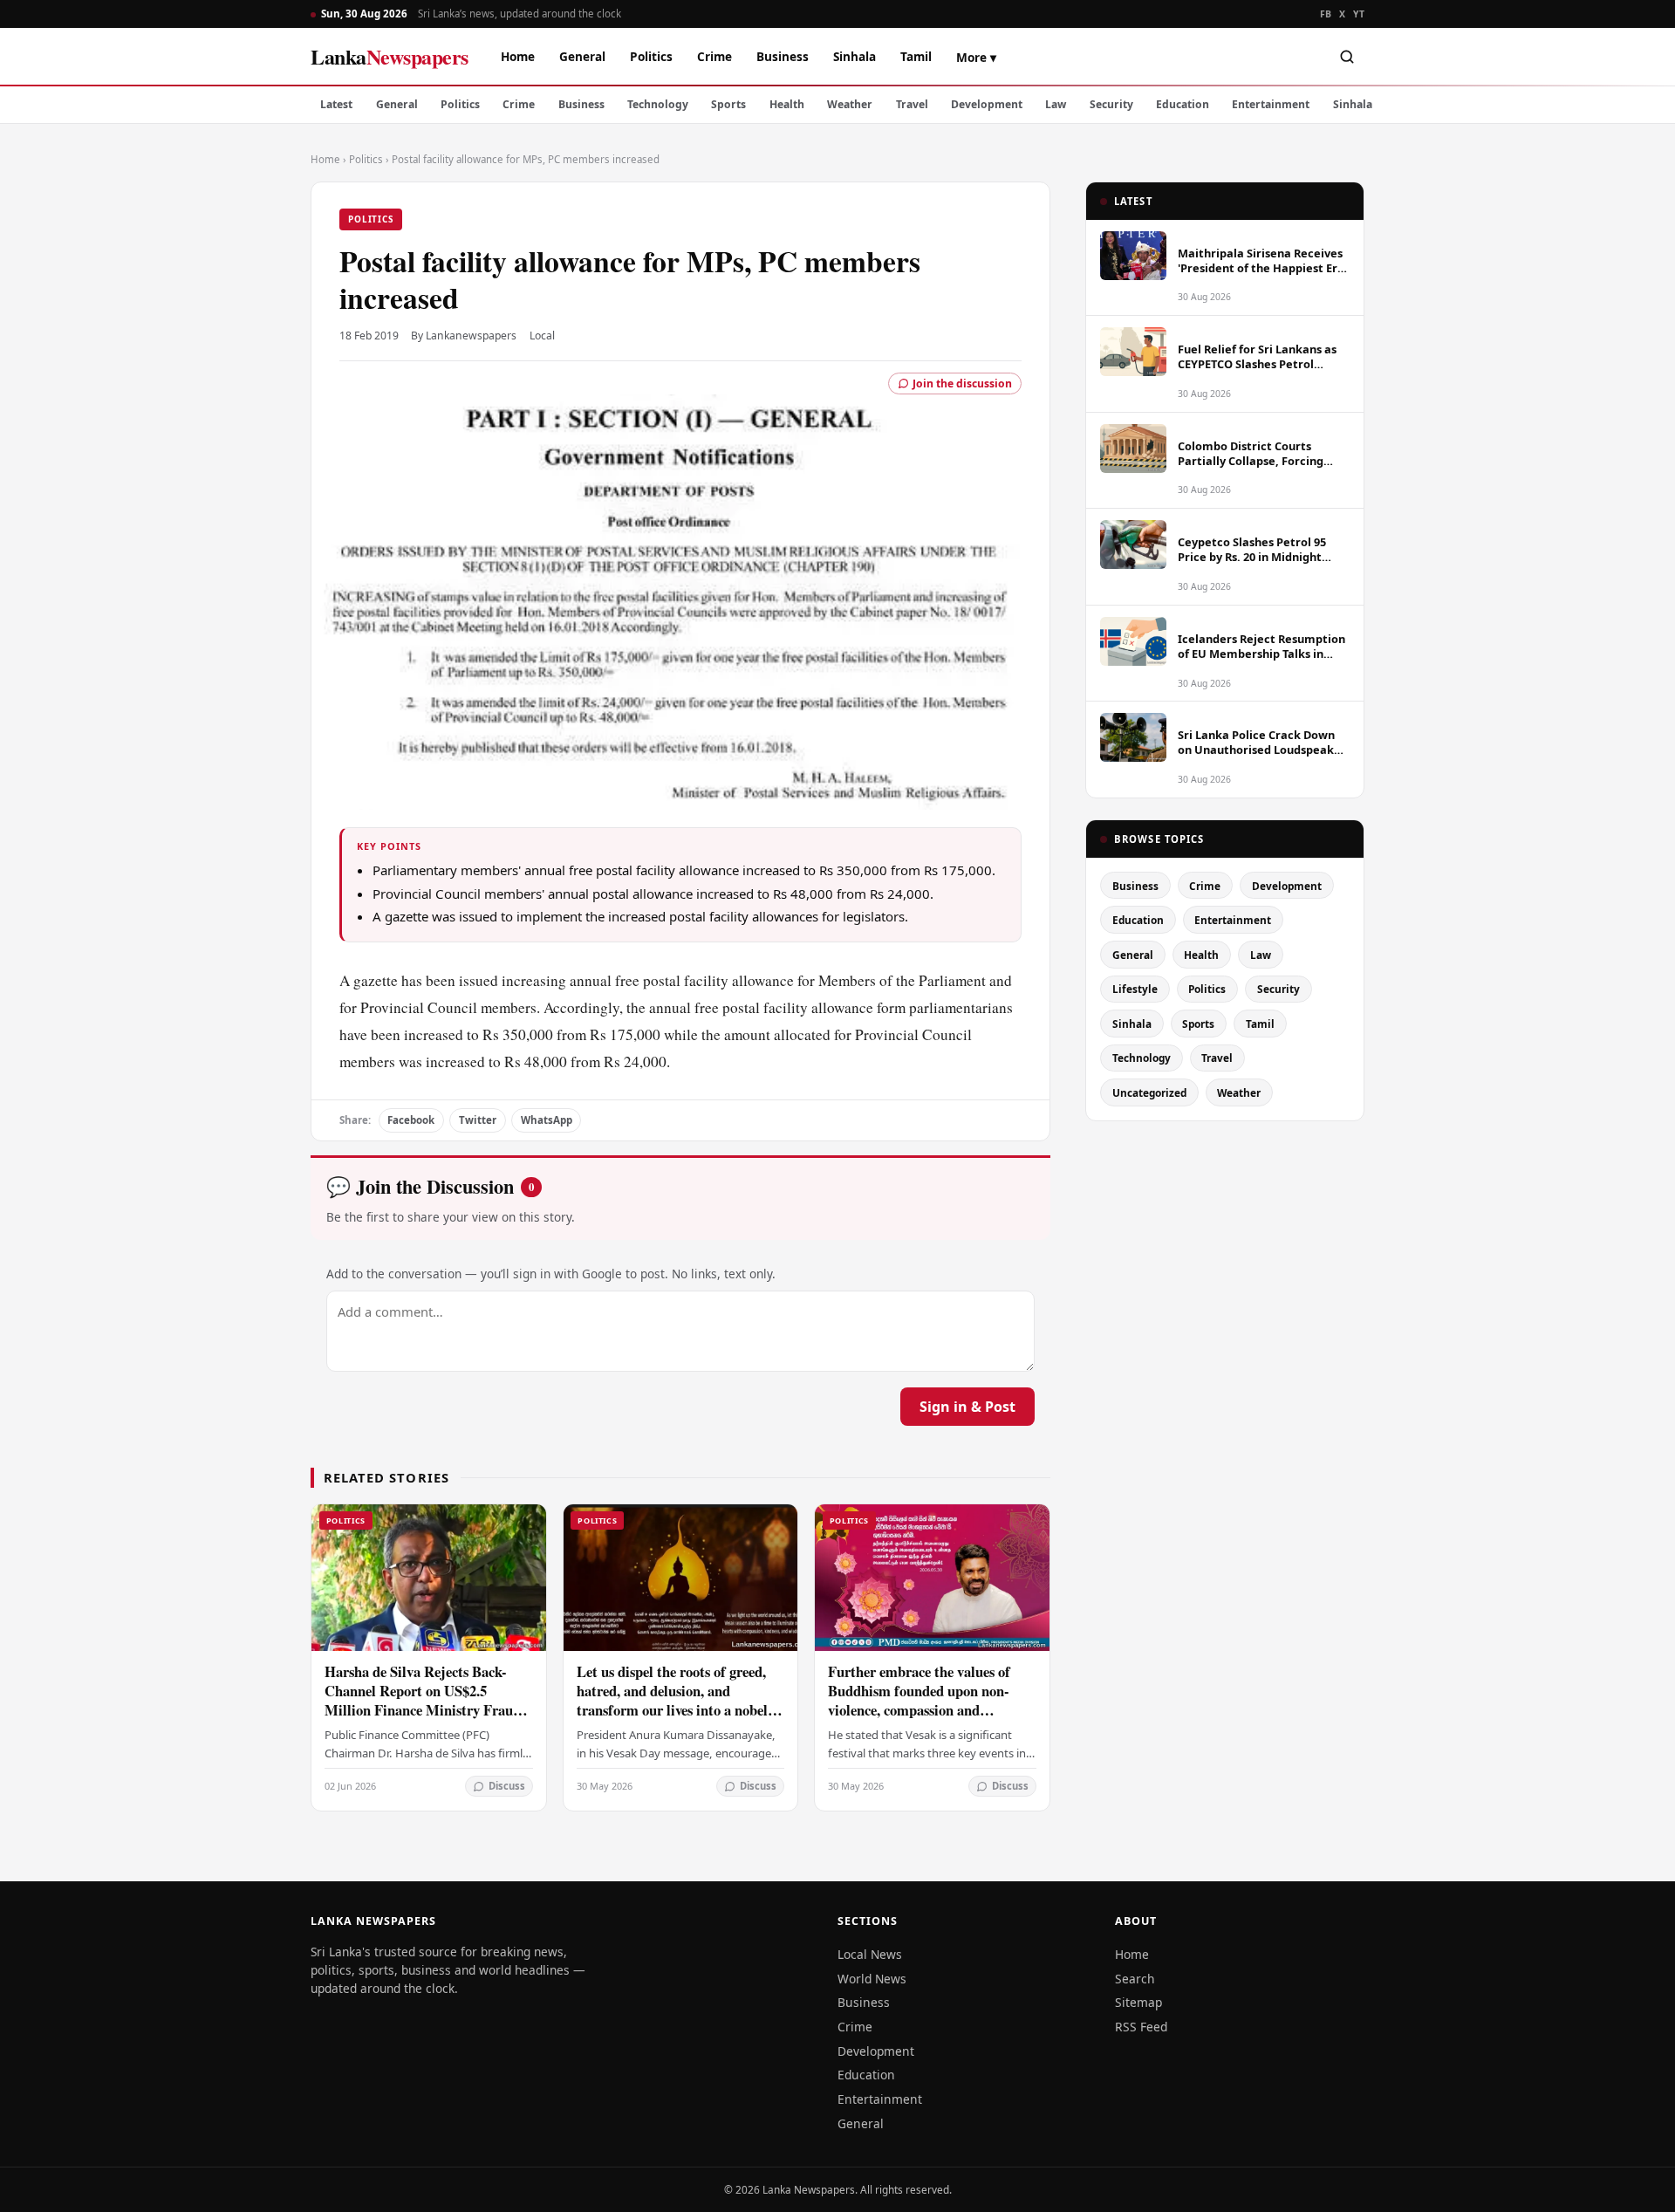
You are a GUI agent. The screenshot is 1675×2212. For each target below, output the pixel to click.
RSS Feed (1141, 2027)
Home (518, 56)
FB (1326, 14)
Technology (658, 104)
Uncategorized (1149, 1092)
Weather (850, 104)
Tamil (916, 56)
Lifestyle (1135, 989)
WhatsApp (547, 1120)
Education (1183, 104)
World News (872, 1979)
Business (783, 56)
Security (1111, 104)
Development (987, 104)
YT (1359, 14)
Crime (714, 56)
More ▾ (976, 57)
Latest (336, 104)
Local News (870, 1954)
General (582, 56)
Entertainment (1271, 104)
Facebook (411, 1120)
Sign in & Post (967, 1407)
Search (1135, 1979)
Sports (728, 104)
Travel (912, 104)
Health (787, 104)
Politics (651, 56)
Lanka (390, 56)
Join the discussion (962, 384)
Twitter (478, 1120)
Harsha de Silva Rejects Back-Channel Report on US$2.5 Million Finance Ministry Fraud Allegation (423, 1700)
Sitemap (1138, 2002)
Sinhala (855, 56)
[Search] (1347, 57)
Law (1056, 104)
